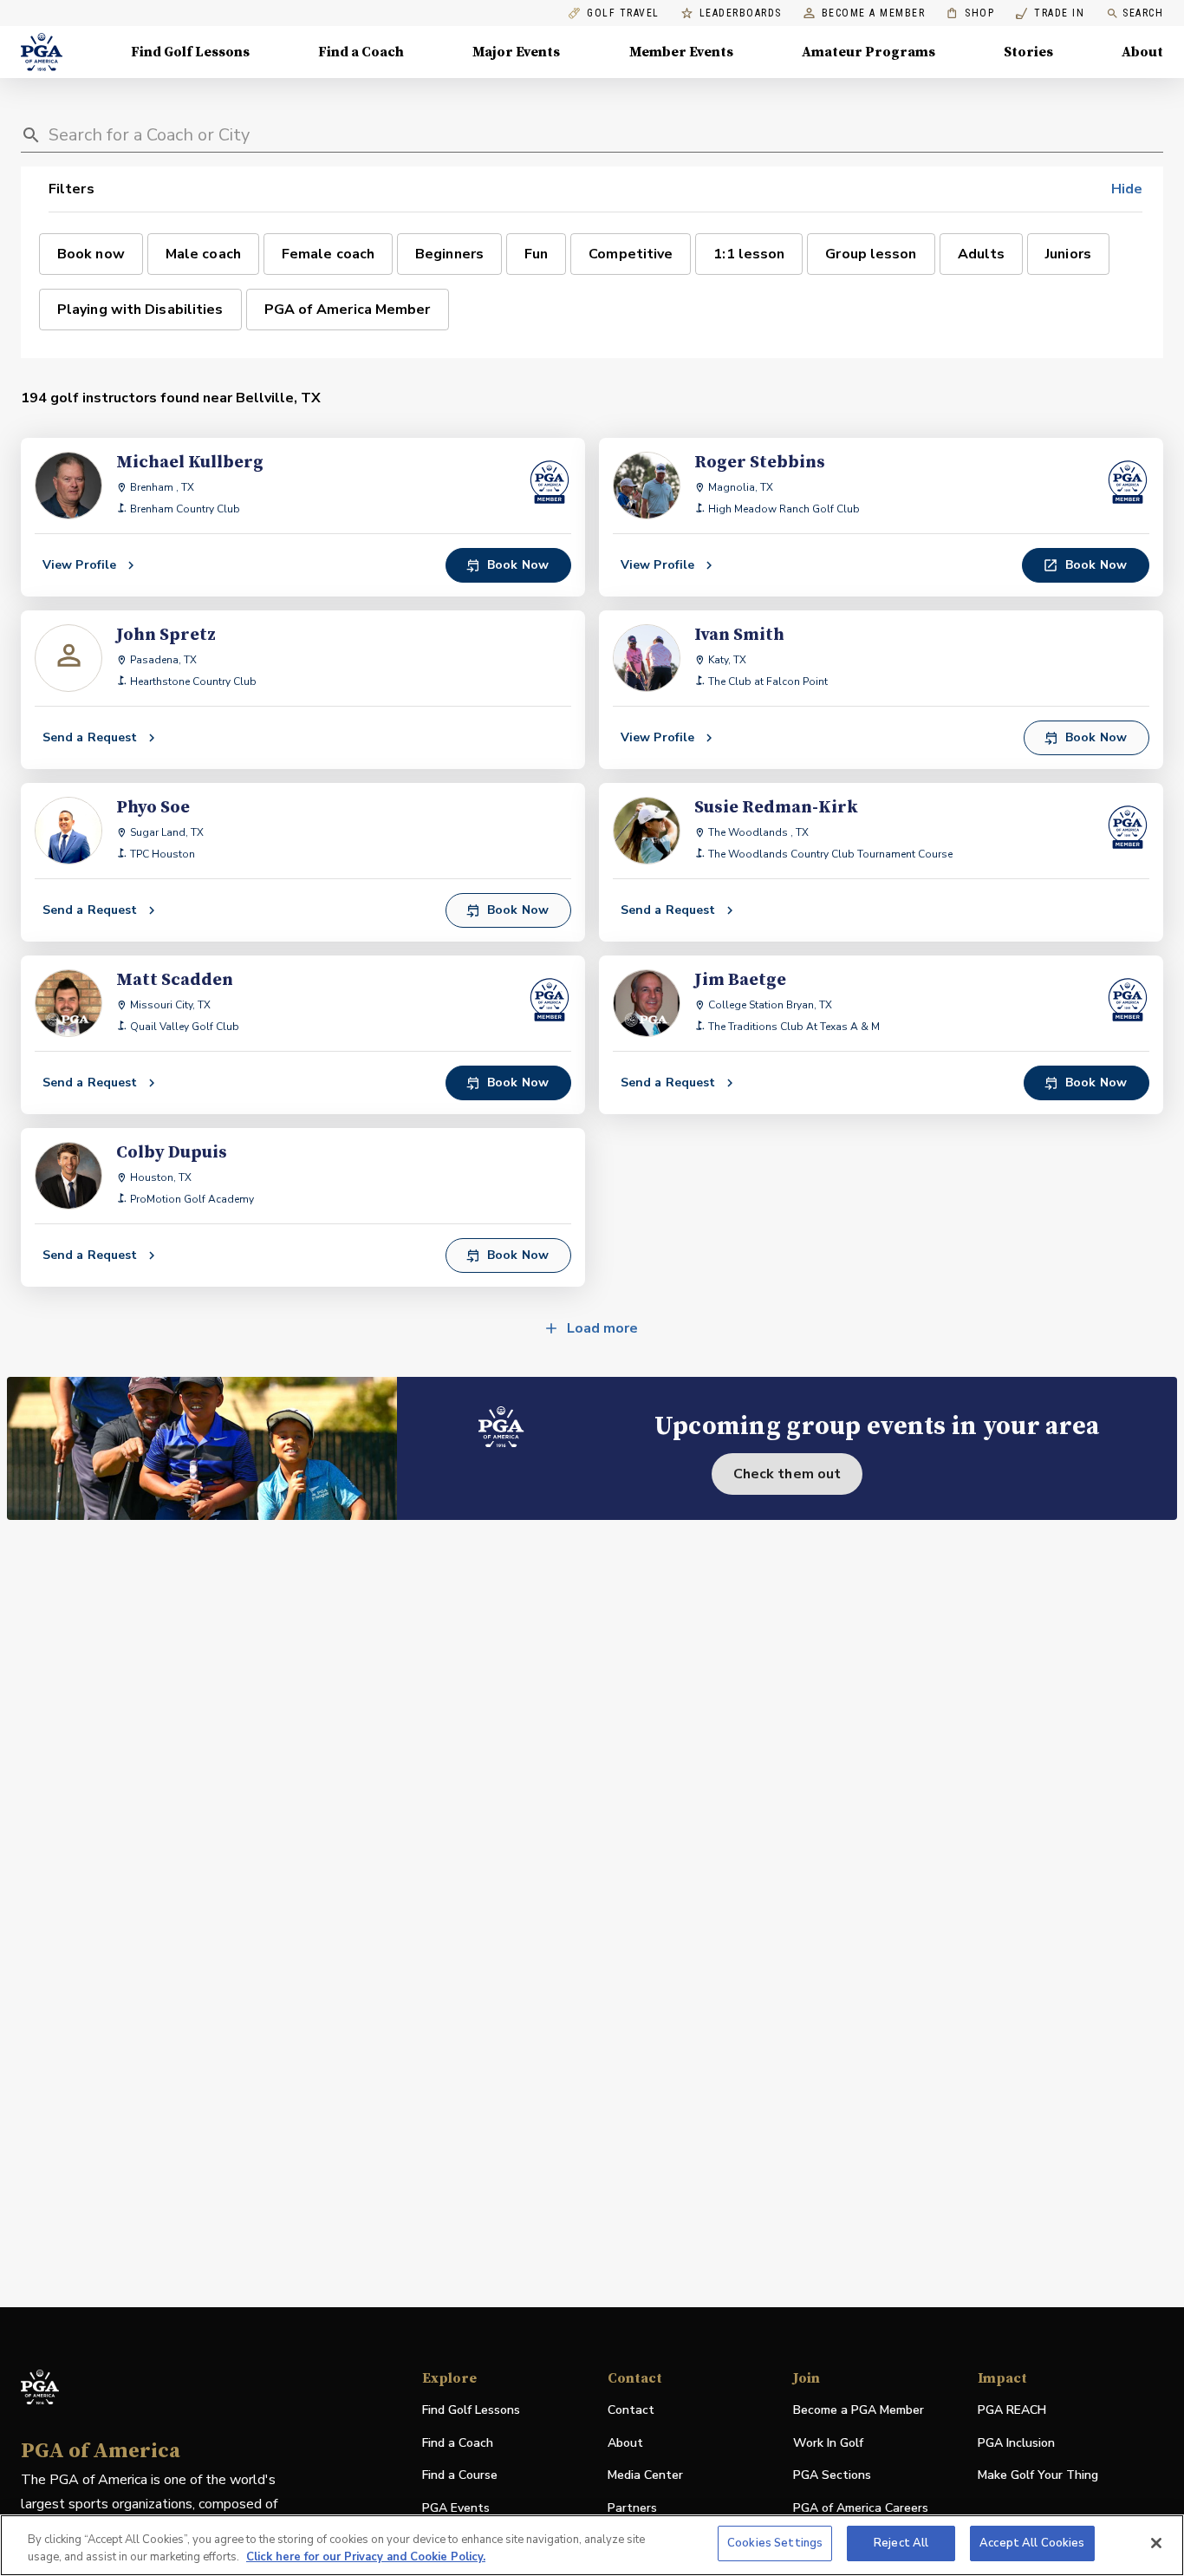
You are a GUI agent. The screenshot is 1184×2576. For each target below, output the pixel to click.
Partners (632, 2508)
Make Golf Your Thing (1038, 2476)
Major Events (516, 52)
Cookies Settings (775, 2543)
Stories (1028, 52)
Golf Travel (623, 13)
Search (1143, 13)
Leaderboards (741, 13)
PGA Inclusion (1016, 2443)
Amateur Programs (868, 52)
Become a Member (874, 13)
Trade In (1050, 13)
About (1142, 52)
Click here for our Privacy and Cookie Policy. (366, 2557)
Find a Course (460, 2475)
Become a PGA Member (859, 2410)
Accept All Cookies (1032, 2543)
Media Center (645, 2476)
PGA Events (456, 2508)
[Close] (1156, 2543)
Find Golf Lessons (190, 52)
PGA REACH (1012, 2411)
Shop (970, 13)
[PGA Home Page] (42, 52)
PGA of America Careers (861, 2509)
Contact (631, 2410)
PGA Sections (832, 2475)
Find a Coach (361, 52)
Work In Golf (828, 2443)
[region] (592, 2545)
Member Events (681, 52)
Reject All (901, 2543)
